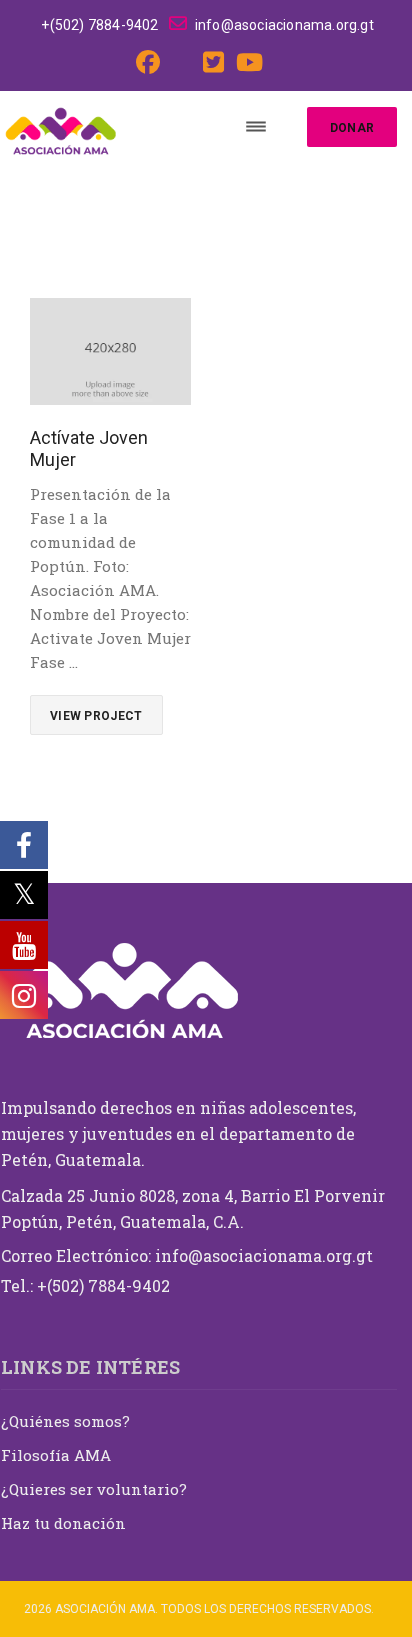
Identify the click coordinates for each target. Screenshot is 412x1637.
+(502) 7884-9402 (99, 25)
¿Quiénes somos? (65, 1421)
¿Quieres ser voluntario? (94, 1489)
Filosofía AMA (56, 1455)
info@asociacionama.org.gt (284, 25)
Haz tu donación (63, 1523)
